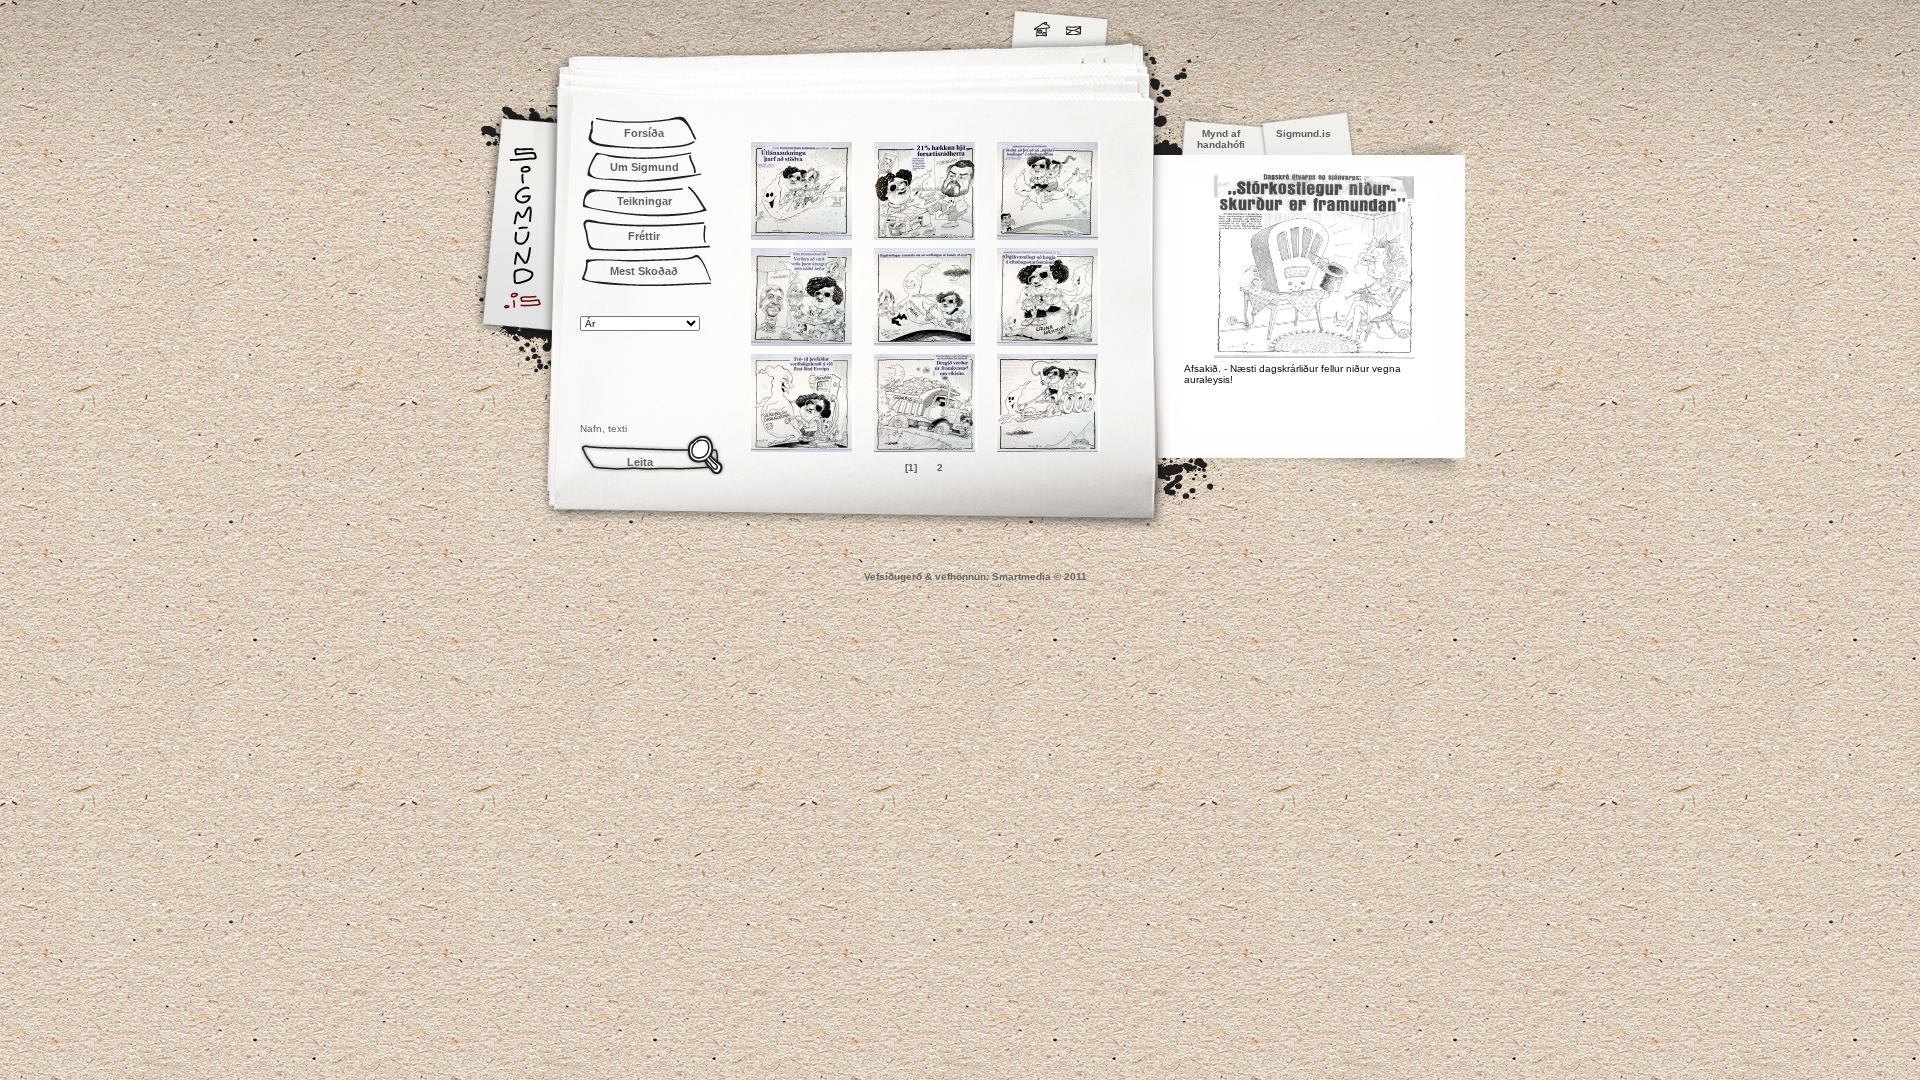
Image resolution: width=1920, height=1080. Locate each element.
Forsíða (644, 133)
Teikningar (644, 201)
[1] (911, 467)
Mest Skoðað (644, 271)
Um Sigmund (644, 167)
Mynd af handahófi (1221, 139)
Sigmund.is (700, 26)
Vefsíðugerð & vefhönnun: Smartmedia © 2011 (975, 576)
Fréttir (644, 236)
